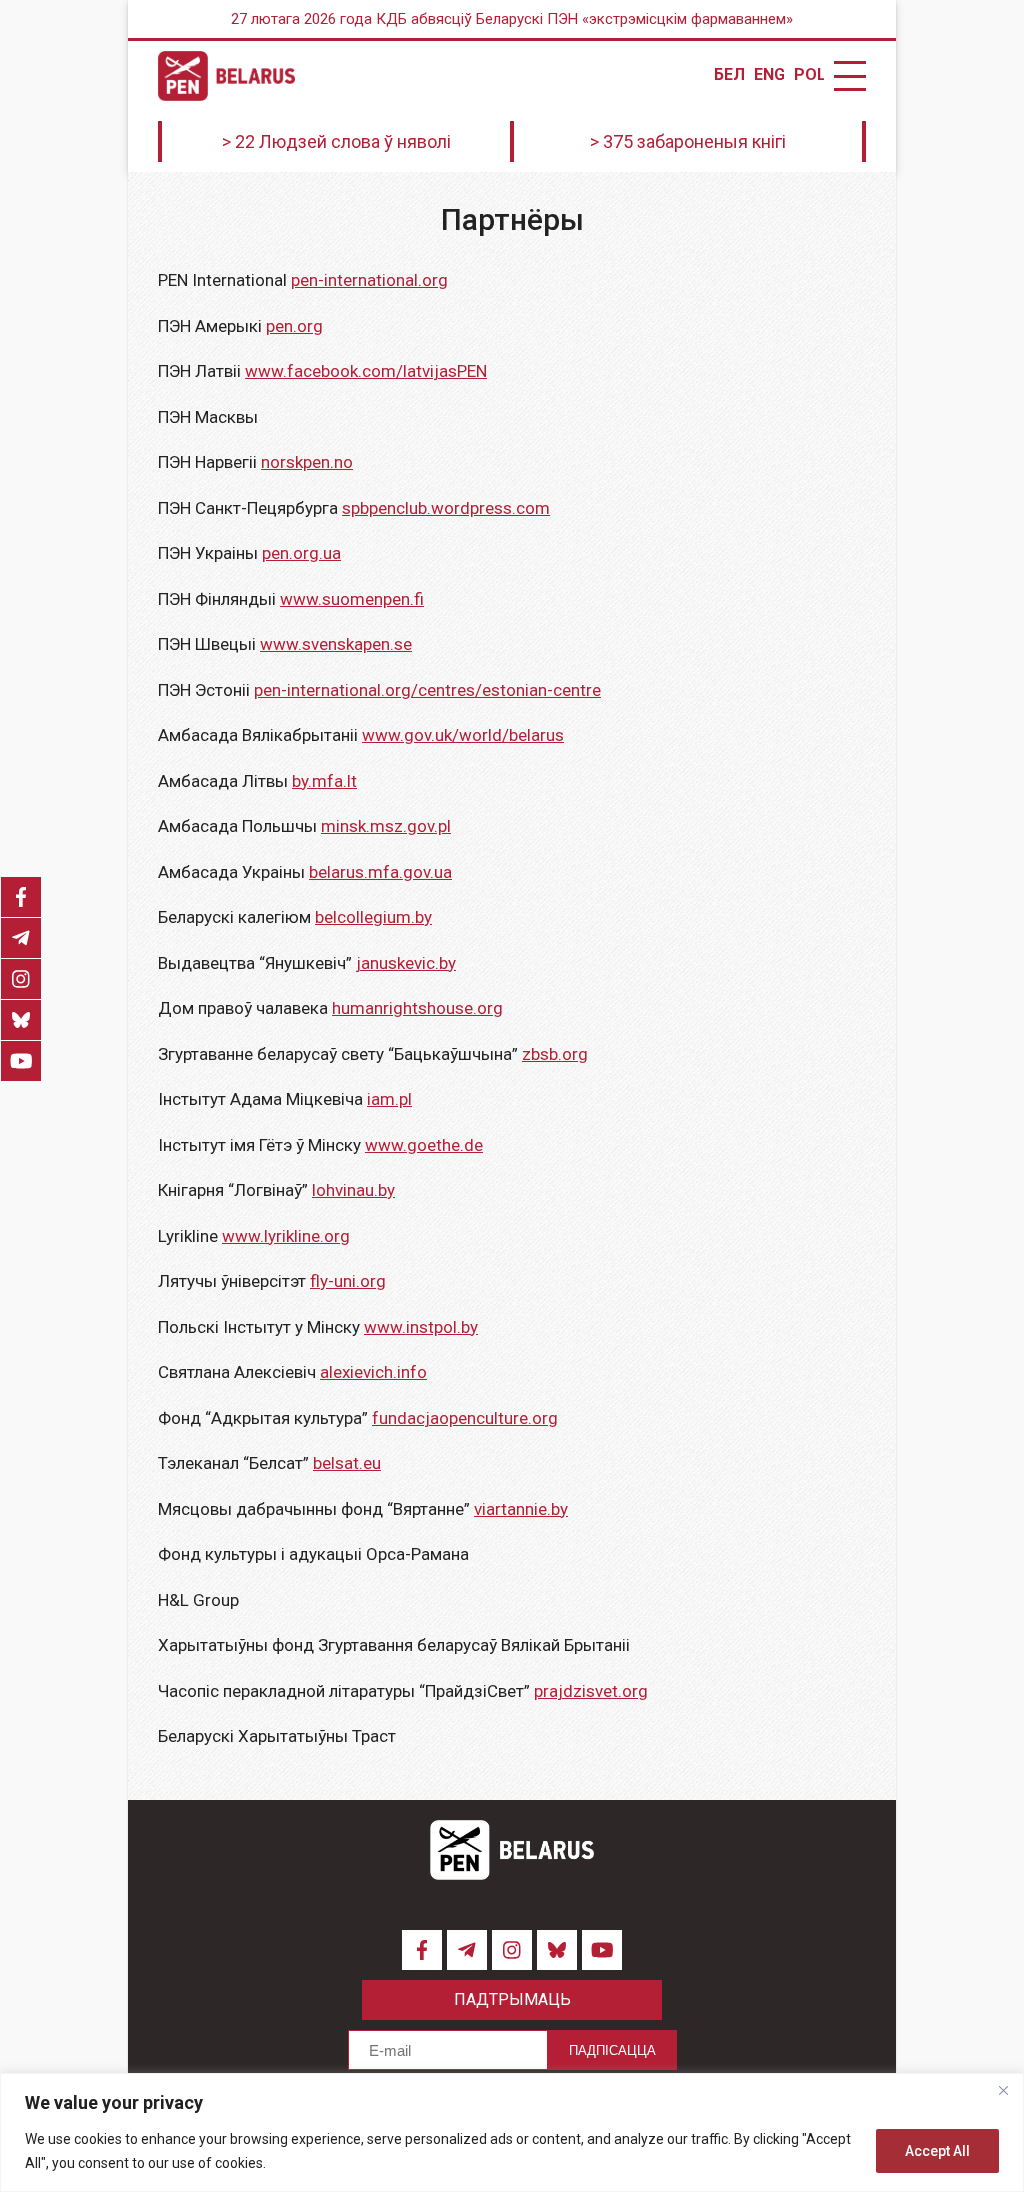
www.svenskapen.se (336, 644)
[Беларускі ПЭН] (226, 76)
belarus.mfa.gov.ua (380, 872)
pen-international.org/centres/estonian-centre (427, 690)
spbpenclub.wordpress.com (446, 508)
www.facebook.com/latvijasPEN (366, 371)
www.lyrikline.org (286, 1236)
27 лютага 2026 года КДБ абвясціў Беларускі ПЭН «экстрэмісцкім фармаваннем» (512, 19)
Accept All (937, 2151)
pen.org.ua (301, 553)
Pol (809, 75)
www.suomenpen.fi (352, 599)
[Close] (1003, 2090)
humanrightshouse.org (417, 1008)
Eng (769, 75)
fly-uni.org (348, 1281)
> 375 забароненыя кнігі (688, 141)
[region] (512, 2132)
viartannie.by (521, 1509)
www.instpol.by (421, 1327)
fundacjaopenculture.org (465, 1418)
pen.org (294, 326)
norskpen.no (307, 462)
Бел (729, 75)
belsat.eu (347, 1463)
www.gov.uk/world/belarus (463, 735)
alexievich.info (373, 1372)
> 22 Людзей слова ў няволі (336, 141)
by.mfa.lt (324, 781)
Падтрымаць (512, 1999)
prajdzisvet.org (591, 1691)
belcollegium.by (373, 917)
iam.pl (389, 1099)
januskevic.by (406, 963)
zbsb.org (555, 1054)
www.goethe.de (424, 1145)
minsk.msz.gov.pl (386, 826)
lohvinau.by (353, 1190)
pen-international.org (369, 280)
